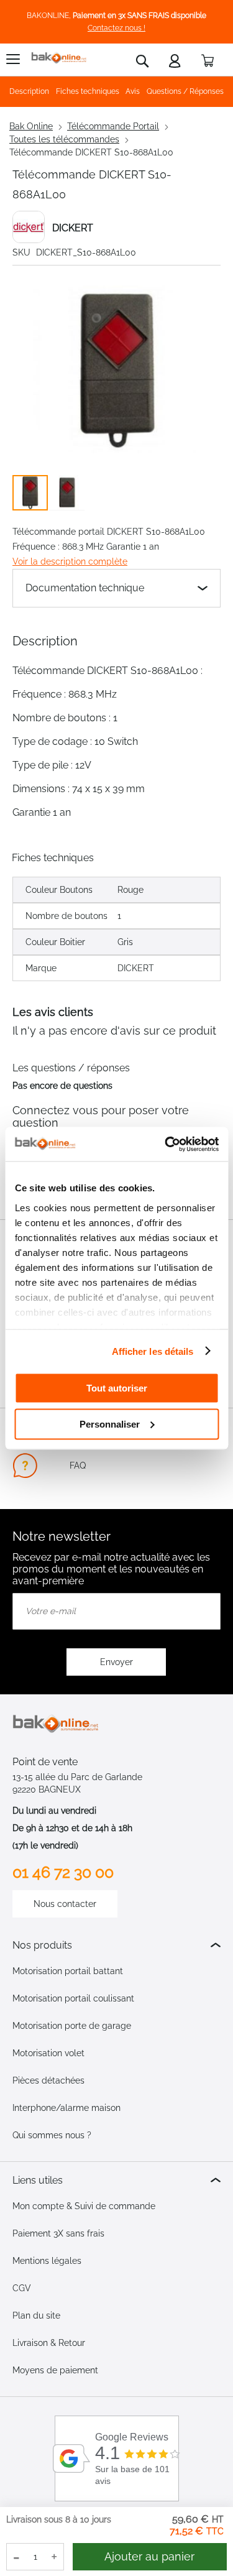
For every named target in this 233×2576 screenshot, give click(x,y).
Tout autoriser (117, 1388)
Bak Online (31, 126)
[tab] (116, 1945)
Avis (133, 91)
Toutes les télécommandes (64, 139)
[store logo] (59, 58)
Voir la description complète (70, 561)
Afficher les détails (153, 1351)
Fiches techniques (88, 91)
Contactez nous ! (116, 28)
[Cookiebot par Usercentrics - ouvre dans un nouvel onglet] (166, 1144)
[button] (67, 493)
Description (29, 91)
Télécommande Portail (113, 126)
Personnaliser (110, 1424)
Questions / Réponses (185, 91)
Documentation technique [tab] (85, 588)
